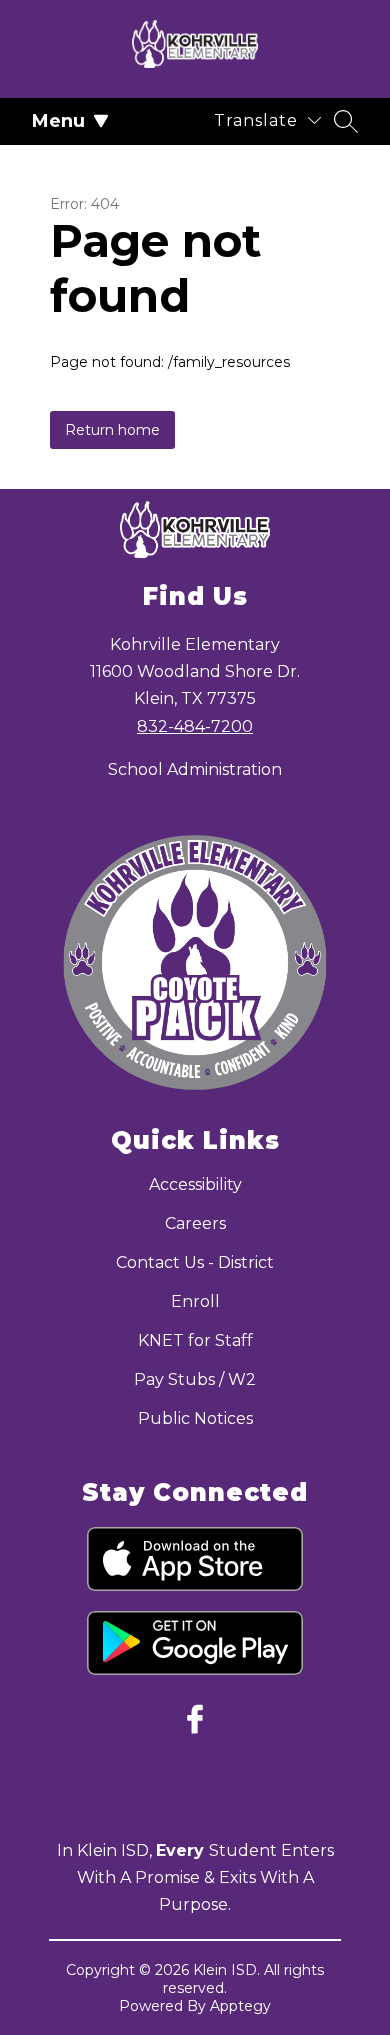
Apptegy (240, 2006)
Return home (112, 430)
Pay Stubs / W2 (195, 1379)
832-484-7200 (195, 726)
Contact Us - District (195, 1262)
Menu (58, 121)
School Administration (195, 769)
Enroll (195, 1301)
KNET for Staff (195, 1340)
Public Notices (195, 1418)
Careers (195, 1223)
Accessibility (195, 1184)
